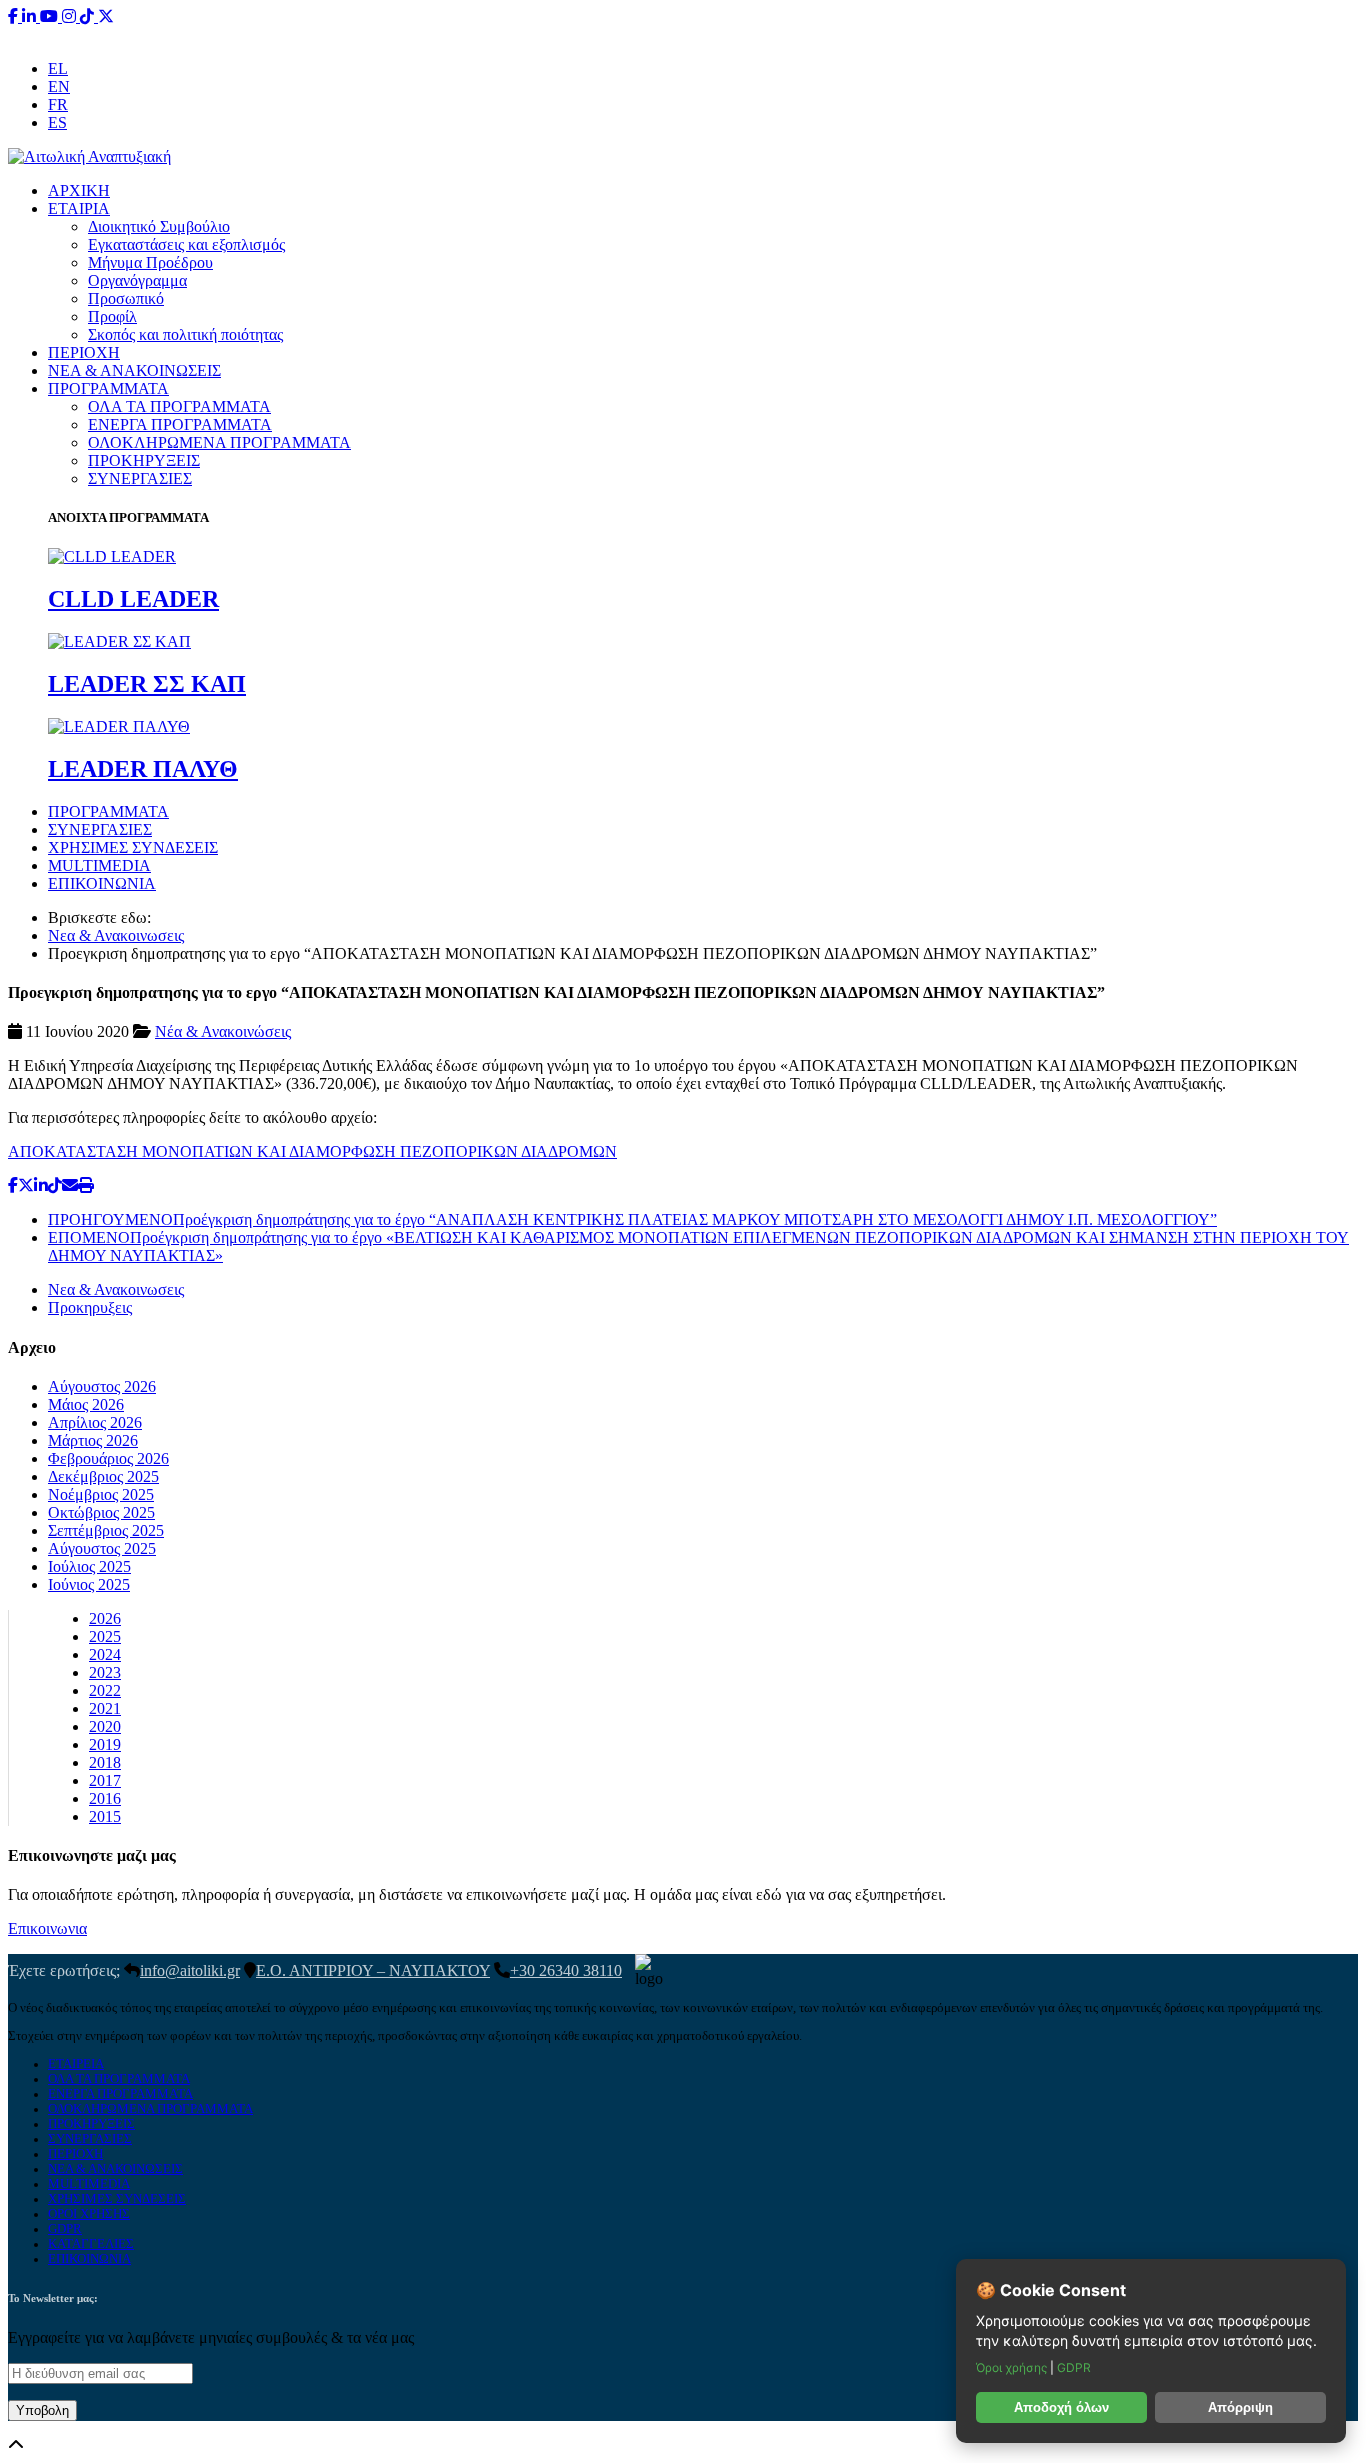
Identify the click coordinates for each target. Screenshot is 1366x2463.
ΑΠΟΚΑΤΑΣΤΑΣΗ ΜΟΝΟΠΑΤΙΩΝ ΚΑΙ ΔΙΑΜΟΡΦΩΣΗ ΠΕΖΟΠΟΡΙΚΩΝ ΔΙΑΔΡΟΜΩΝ (312, 1151)
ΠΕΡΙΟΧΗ (84, 352)
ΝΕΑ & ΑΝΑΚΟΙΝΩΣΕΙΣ (134, 370)
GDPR (65, 2229)
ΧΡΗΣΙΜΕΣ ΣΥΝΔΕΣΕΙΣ (133, 847)
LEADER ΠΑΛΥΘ (143, 769)
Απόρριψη (1240, 2407)
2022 (105, 1690)
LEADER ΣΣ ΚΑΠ (147, 684)
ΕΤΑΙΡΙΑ (79, 208)
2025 (105, 1636)
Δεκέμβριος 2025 (103, 1476)
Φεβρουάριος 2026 (108, 1458)
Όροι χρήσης (1013, 2367)
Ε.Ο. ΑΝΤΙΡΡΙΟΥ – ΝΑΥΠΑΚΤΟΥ (373, 1970)
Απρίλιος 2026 (95, 1422)
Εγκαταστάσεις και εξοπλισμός (186, 244)
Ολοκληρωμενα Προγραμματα (150, 2109)
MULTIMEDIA (99, 865)
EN (59, 86)
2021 (105, 1708)
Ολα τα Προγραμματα (119, 2079)
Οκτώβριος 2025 (101, 1512)
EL (58, 68)
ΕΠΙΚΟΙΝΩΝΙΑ (102, 883)
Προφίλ (112, 316)
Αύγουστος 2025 (102, 1548)
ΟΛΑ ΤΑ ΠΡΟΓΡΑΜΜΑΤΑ (179, 406)
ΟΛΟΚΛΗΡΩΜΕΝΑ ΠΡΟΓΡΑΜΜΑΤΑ (219, 442)
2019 (105, 1744)
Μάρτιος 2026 (93, 1440)
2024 (105, 1654)
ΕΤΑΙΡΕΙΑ (76, 2064)
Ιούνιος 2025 (89, 1584)
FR (58, 104)
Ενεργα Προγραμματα (120, 2094)
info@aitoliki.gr (685, 34)
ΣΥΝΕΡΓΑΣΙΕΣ (140, 478)
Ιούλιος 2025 (89, 1566)
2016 (105, 1798)
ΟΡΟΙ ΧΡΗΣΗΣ (89, 2214)
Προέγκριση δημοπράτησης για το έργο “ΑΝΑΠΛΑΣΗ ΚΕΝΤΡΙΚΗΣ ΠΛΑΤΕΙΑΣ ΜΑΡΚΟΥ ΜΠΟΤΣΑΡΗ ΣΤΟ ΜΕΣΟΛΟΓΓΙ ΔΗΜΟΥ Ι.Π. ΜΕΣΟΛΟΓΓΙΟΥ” (632, 1219)
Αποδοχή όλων (1061, 2407)
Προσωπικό (126, 298)
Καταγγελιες (91, 2244)
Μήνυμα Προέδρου (150, 262)
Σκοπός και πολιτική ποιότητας (185, 334)
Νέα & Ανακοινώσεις (223, 1031)
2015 (105, 1816)
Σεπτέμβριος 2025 (106, 1530)
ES (57, 122)
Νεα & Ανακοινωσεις (116, 935)
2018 (105, 1762)
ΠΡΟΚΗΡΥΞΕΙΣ (144, 460)
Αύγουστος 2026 (102, 1386)
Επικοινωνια (47, 1928)
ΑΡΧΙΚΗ (79, 190)
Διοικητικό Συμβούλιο (159, 226)
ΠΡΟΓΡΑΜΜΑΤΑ (108, 388)
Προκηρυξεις (90, 1307)
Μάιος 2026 (86, 1404)
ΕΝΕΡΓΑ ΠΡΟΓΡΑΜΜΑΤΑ (180, 424)
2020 (105, 1726)
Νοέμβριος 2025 (101, 1494)
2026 (105, 1618)
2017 (105, 1780)
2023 (105, 1672)
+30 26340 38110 (809, 34)
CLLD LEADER (133, 599)
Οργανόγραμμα (137, 280)
